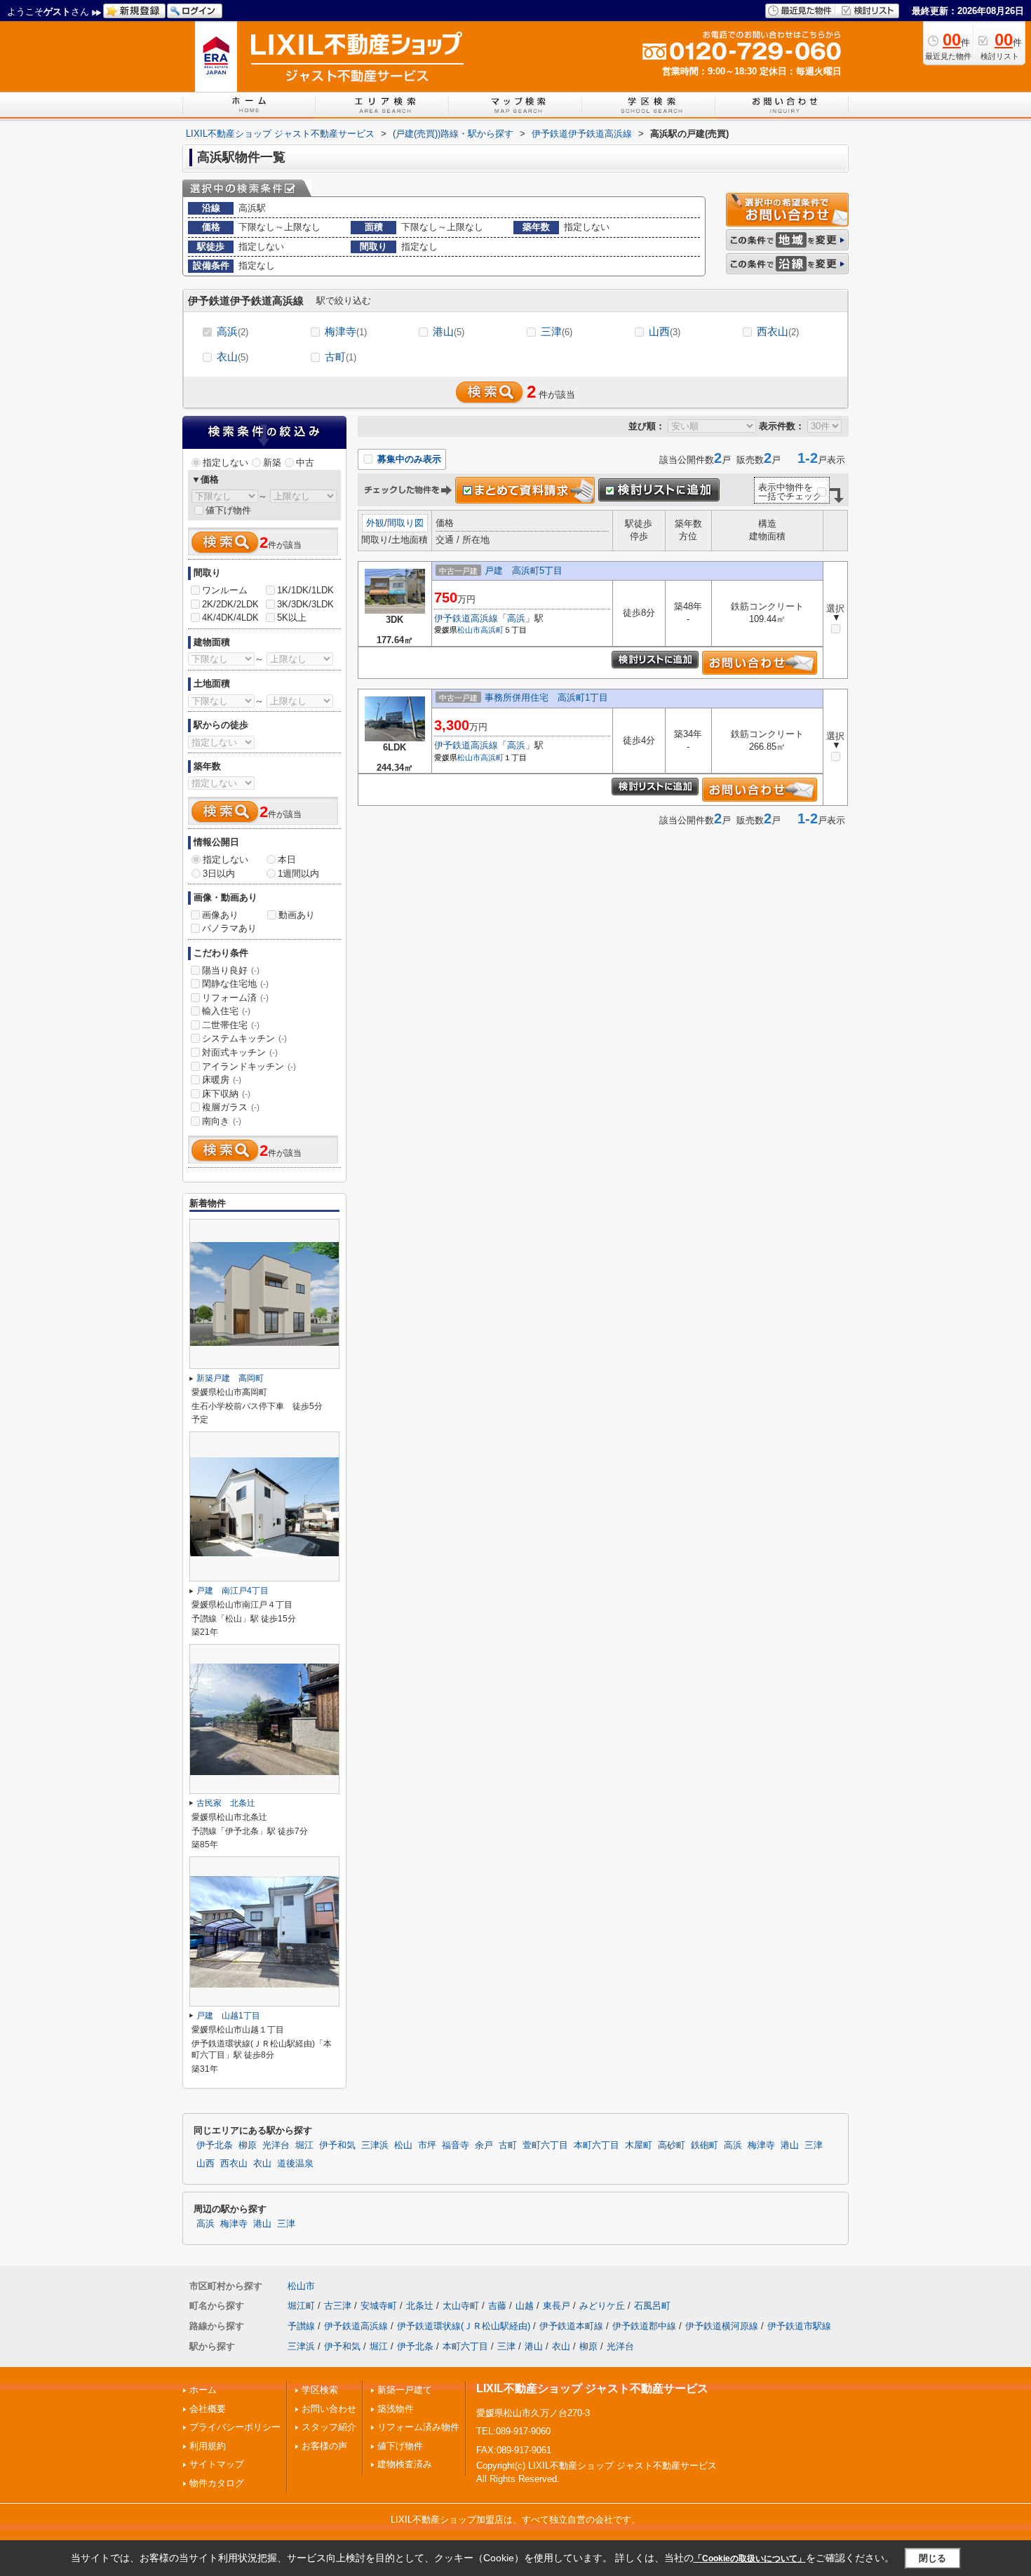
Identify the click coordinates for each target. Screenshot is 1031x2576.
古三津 (338, 2306)
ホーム (203, 2390)
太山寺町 (461, 2306)
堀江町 (301, 2306)
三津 (557, 331)
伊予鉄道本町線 (571, 2326)
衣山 (233, 357)
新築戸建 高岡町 (230, 1378)
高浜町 (492, 630)
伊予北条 (215, 2145)
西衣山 (778, 331)
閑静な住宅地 (235, 984)
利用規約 (208, 2446)
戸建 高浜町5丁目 (524, 571)
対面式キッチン (240, 1052)
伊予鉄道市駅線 (799, 2326)
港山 (449, 331)
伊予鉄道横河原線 (722, 2326)
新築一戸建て (405, 2390)
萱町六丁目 (545, 2145)
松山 (403, 2145)
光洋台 (276, 2145)
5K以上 (292, 618)
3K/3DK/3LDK (305, 604)
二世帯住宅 (231, 1025)
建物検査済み (405, 2464)
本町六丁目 (597, 2145)
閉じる (932, 2558)
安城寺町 (379, 2306)
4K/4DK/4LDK (230, 618)
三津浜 (375, 2145)
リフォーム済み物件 (418, 2427)
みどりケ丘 (602, 2306)
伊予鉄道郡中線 (644, 2326)
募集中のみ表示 (408, 459)
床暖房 (222, 1080)
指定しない (225, 463)
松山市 (469, 630)
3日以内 (219, 874)
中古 (305, 463)
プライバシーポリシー (235, 2427)
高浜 (233, 331)
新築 (272, 463)
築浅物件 (396, 2409)
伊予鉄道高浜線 (466, 618)
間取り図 (405, 523)
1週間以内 (298, 874)
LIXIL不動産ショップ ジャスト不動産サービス (592, 2388)
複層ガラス (231, 1107)
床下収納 (226, 1094)
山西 (665, 331)
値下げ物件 (228, 510)
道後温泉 (295, 2164)
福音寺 (456, 2145)
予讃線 (301, 2326)
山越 (525, 2306)
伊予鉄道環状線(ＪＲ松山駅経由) (464, 2326)
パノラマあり (229, 928)
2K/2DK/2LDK (230, 604)
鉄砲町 (705, 2145)
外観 (375, 523)
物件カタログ (217, 2483)
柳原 (248, 2145)
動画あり (297, 915)
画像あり (220, 915)
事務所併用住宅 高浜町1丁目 (546, 697)
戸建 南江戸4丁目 (233, 1591)
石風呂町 (652, 2306)
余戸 (484, 2145)
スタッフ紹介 (329, 2427)
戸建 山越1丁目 (228, 2016)
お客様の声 (324, 2446)
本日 (287, 859)
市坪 (427, 2145)
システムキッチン (244, 1038)
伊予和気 (337, 2145)
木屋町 (639, 2145)
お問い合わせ (329, 2409)
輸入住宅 (226, 1011)
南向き (222, 1121)
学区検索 (320, 2390)
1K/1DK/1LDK (305, 590)
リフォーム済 (235, 998)
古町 (341, 357)
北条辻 (420, 2306)
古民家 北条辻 (226, 1803)
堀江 (304, 2145)
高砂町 (672, 2145)
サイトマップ (217, 2464)
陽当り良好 (231, 970)
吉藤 (497, 2306)
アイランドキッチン (249, 1066)
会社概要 (208, 2409)
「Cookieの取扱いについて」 (750, 2558)
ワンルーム (225, 590)
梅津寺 (346, 331)
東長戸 (557, 2306)
